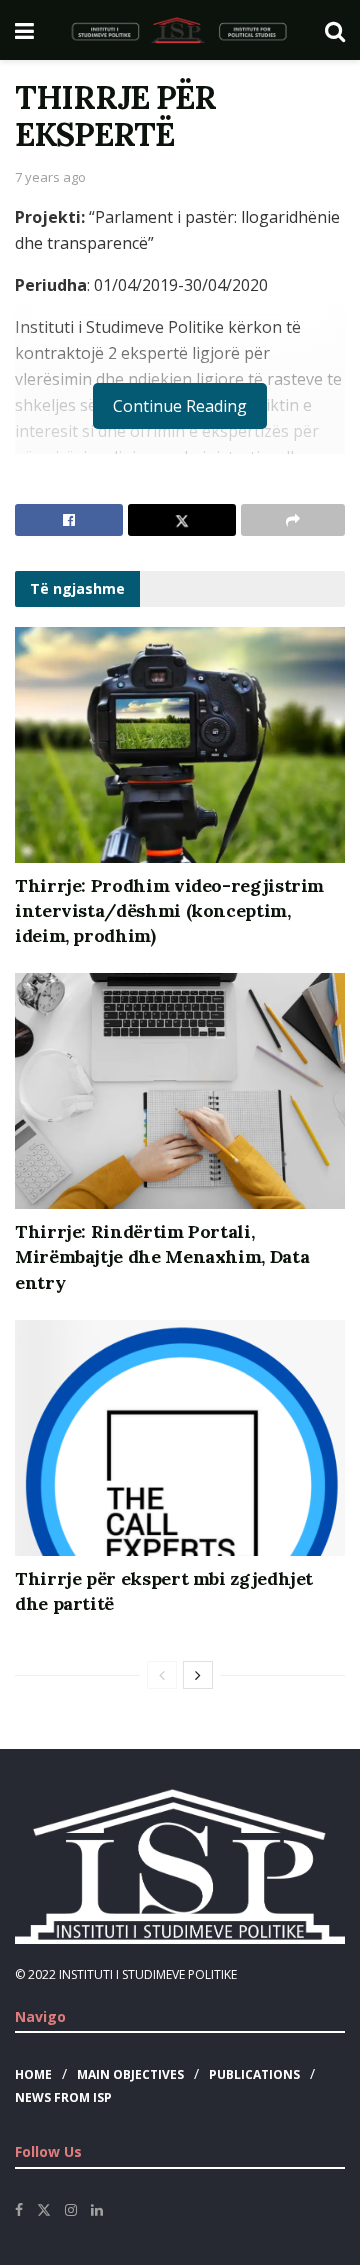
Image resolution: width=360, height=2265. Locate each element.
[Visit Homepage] (179, 30)
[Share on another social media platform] (293, 520)
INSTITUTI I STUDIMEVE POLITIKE (148, 1974)
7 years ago (50, 177)
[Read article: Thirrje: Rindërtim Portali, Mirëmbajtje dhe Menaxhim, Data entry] (180, 1091)
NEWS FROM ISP (63, 2097)
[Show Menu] (24, 30)
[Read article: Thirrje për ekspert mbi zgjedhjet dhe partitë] (180, 1438)
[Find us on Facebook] (19, 2210)
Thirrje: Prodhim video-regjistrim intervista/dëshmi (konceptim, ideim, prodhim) (169, 910)
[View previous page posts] (162, 1675)
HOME (33, 2074)
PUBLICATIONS (254, 2074)
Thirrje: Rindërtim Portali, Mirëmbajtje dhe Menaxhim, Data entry (162, 1256)
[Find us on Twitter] (44, 2210)
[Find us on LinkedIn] (97, 2210)
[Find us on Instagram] (71, 2210)
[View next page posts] (198, 1675)
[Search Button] (335, 30)
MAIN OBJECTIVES (130, 2074)
